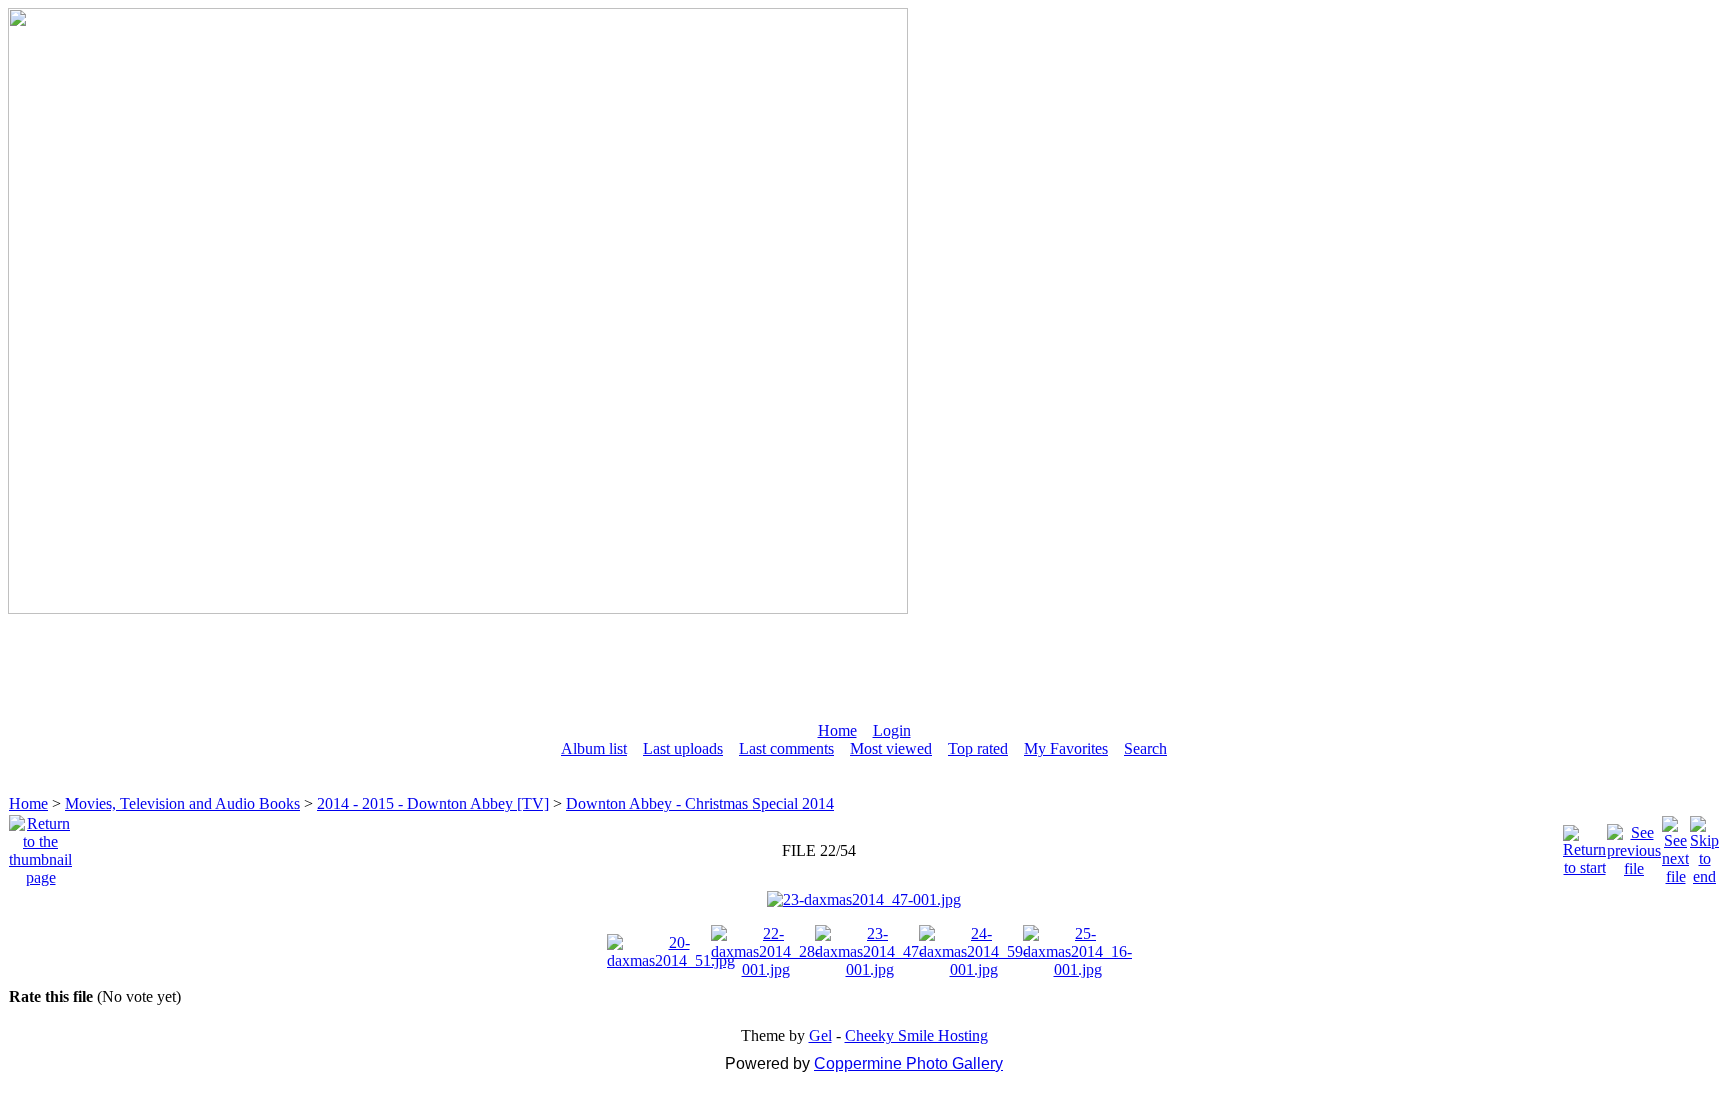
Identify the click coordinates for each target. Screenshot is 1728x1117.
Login (892, 730)
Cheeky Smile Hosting (916, 1035)
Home (837, 730)
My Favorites (1066, 748)
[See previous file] (1634, 845)
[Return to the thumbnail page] (40, 845)
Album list (594, 748)
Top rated (978, 748)
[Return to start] (1584, 845)
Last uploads (683, 748)
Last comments (786, 748)
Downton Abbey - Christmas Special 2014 (700, 803)
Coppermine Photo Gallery (908, 1063)
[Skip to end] (1704, 845)
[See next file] (1675, 845)
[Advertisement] (864, 659)
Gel (820, 1035)
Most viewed (891, 748)
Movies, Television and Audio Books (182, 803)
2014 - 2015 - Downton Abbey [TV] (433, 803)
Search (1145, 748)
